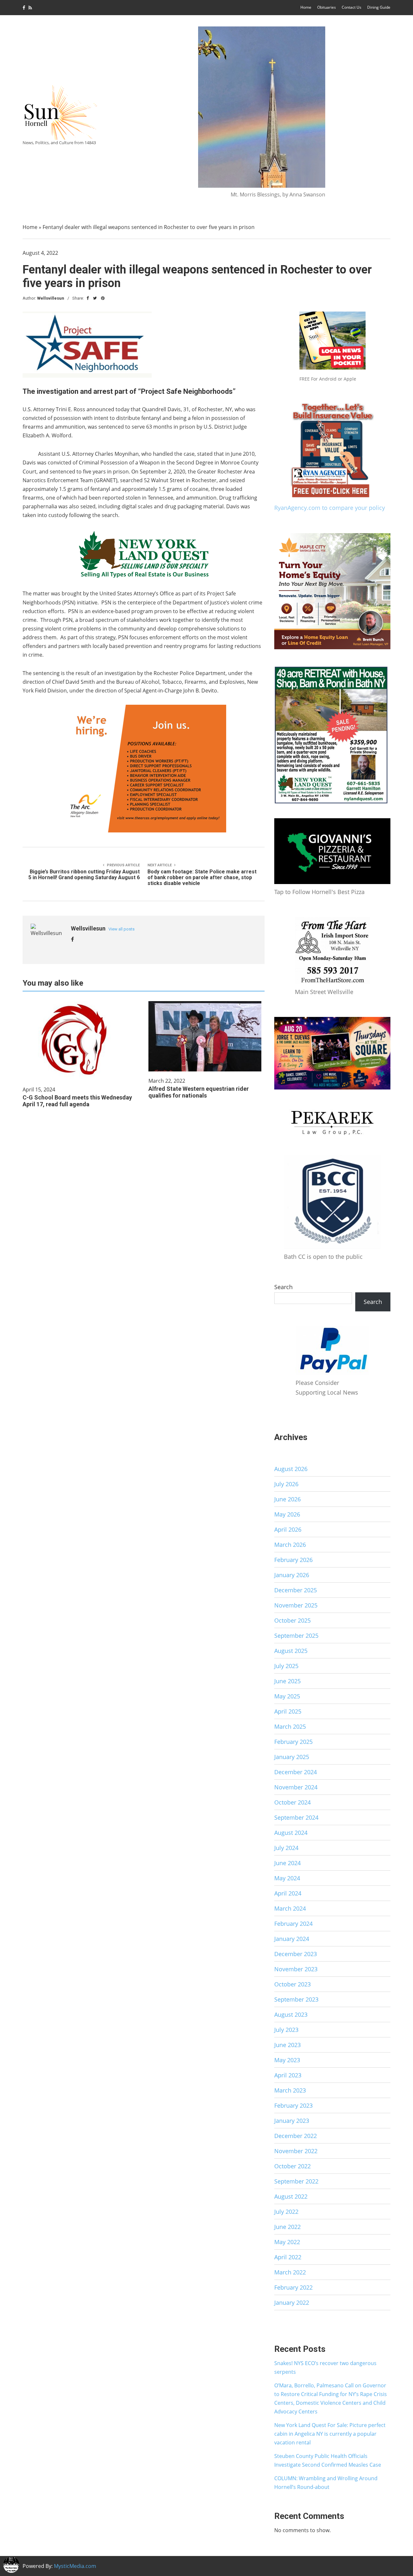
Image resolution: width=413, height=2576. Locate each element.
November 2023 (296, 1969)
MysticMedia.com (75, 2566)
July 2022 (286, 2212)
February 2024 (293, 1924)
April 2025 (288, 1711)
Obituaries (327, 7)
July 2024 (286, 1848)
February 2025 (293, 1742)
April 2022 (288, 2257)
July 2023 (286, 2030)
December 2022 (296, 2136)
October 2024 (292, 1802)
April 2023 (288, 2075)
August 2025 (291, 1651)
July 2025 (286, 1666)
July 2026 (286, 1484)
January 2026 (292, 1575)
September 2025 (296, 1636)
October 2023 (292, 1984)
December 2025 (296, 1590)
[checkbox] (11, 2565)
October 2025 (292, 1620)
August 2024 (291, 1833)
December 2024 (296, 1772)
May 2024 (287, 1878)
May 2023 (287, 2060)
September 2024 (296, 1817)
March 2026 (290, 1545)
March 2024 (290, 1908)
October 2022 (292, 2166)
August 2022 (291, 2196)
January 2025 (292, 1757)
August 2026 (291, 1469)
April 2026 (288, 1529)
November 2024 (296, 1787)
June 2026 (287, 1499)
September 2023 (296, 1999)
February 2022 (293, 2287)
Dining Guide (379, 7)
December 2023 (296, 1954)
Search (283, 1287)
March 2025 (290, 1726)
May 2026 (287, 1514)
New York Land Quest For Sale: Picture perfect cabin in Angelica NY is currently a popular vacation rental (330, 2434)
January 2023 (292, 2121)
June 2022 (287, 2227)
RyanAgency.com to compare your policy (330, 508)
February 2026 (293, 1560)
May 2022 (287, 2242)
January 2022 (292, 2302)
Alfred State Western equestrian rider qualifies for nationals (199, 1092)
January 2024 (292, 1939)
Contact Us (352, 7)
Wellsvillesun (51, 298)
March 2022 (290, 2272)
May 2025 (287, 1696)
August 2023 (291, 2014)
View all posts (121, 929)
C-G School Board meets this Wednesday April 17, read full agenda (77, 1101)
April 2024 (288, 1893)
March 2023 (290, 2090)
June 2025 (287, 1681)
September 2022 (296, 2181)
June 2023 (287, 2045)
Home (306, 7)
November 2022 (296, 2151)
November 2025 (296, 1605)
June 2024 (287, 1863)
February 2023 (293, 2105)
